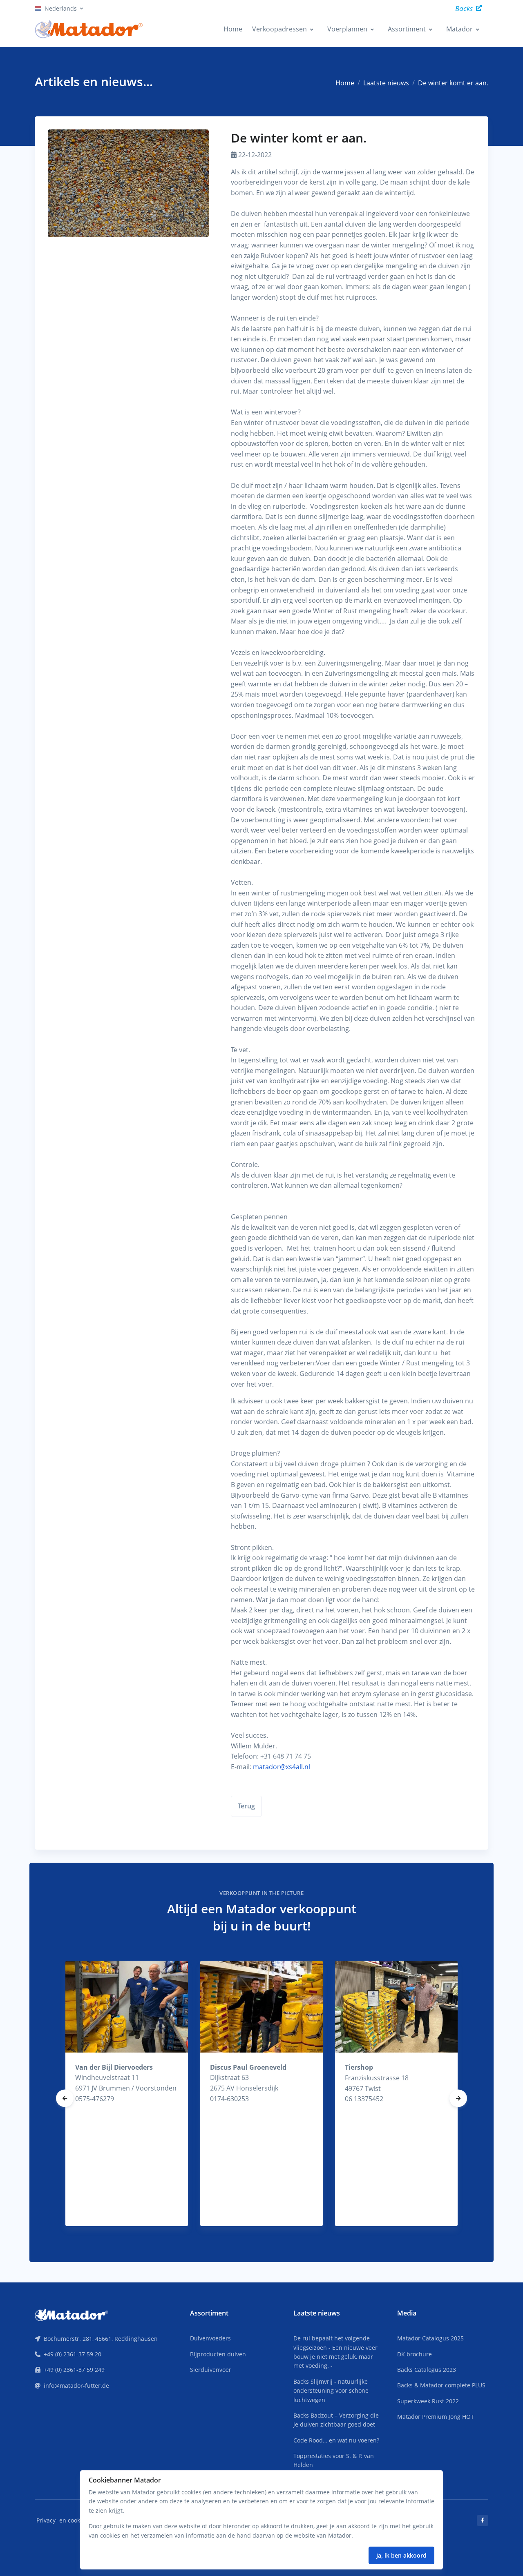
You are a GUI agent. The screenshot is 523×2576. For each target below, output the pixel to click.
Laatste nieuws (386, 83)
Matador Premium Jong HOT (436, 2417)
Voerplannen (347, 29)
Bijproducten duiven (218, 2354)
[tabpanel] (127, 2093)
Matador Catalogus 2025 (430, 2338)
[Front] (72, 2314)
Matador (459, 29)
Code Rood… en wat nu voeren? (336, 2440)
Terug (246, 1806)
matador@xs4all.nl (282, 1767)
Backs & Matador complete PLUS (441, 2385)
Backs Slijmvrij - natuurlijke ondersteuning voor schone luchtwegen (331, 2391)
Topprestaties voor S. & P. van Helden (334, 2460)
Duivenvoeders (210, 2338)
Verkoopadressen (279, 29)
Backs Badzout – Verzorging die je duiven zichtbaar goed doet (336, 2420)
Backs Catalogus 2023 (427, 2370)
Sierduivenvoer (211, 2370)
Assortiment (407, 29)
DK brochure (415, 2354)
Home (233, 29)
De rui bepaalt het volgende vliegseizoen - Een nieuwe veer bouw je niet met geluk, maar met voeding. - (335, 2352)
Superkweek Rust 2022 (428, 2401)
